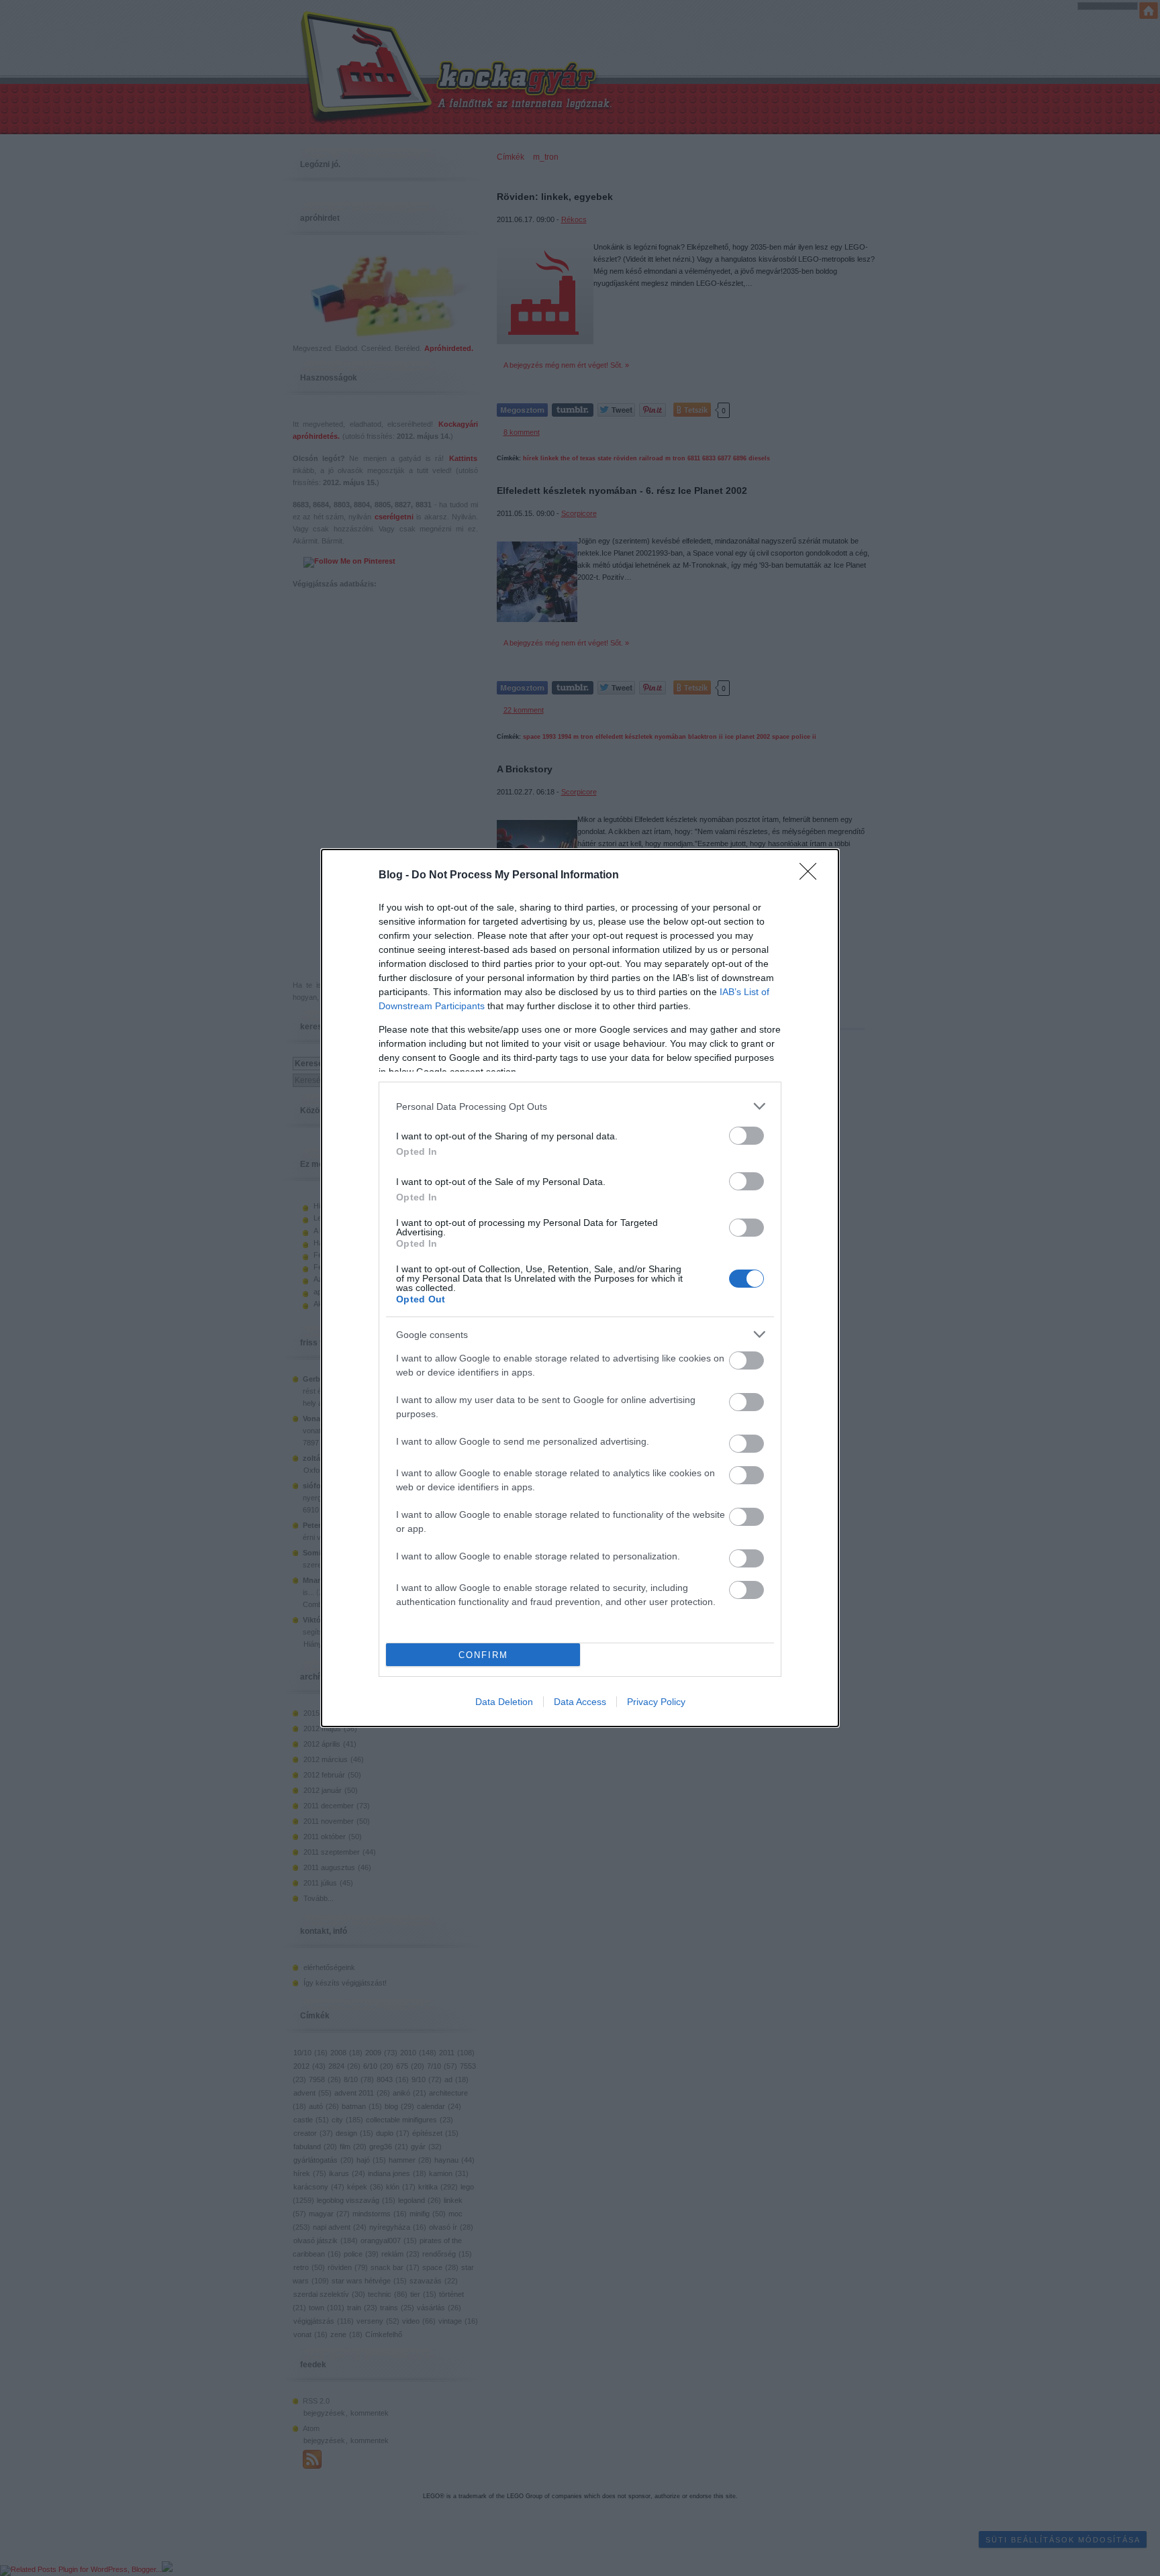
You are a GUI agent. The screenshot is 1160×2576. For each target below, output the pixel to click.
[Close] (812, 876)
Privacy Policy (656, 1702)
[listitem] (580, 1106)
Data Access (580, 1702)
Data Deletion (504, 1702)
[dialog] (580, 1288)
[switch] (746, 1136)
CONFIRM (483, 1655)
